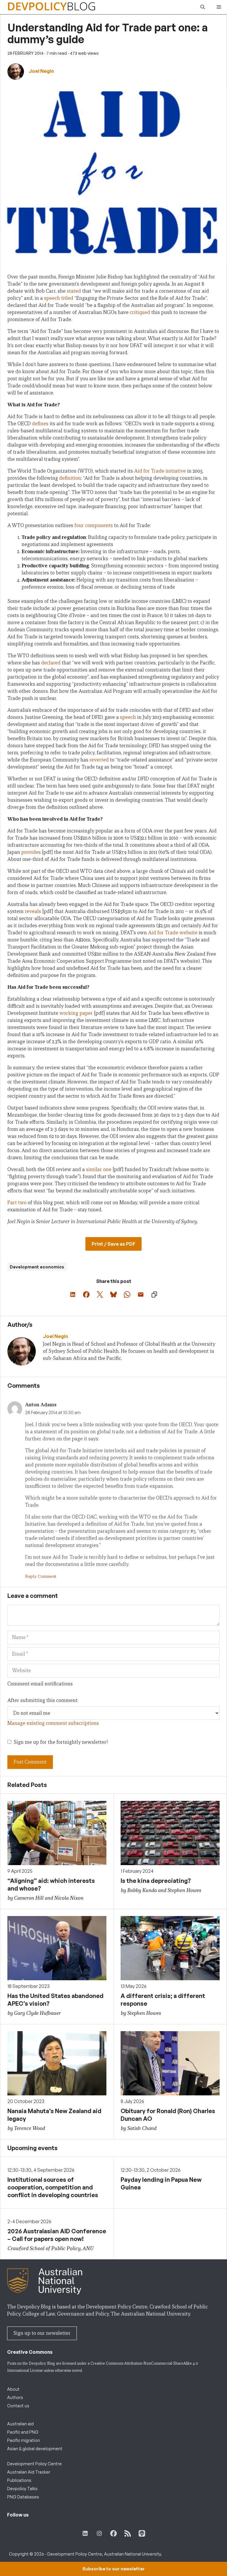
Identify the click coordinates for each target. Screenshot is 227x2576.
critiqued (140, 312)
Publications (19, 2480)
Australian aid (20, 2424)
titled (67, 298)
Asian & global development (35, 2449)
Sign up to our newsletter (42, 2333)
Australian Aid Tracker (29, 2472)
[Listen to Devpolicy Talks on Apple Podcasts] (142, 2533)
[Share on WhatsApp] (127, 1295)
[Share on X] (100, 1295)
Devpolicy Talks (22, 2489)
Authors (15, 2397)
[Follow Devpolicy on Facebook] (113, 2533)
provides (31, 852)
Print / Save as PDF (113, 1244)
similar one (99, 1169)
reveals (33, 911)
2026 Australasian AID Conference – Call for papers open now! (57, 2235)
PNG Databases (23, 2497)
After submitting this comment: (43, 1700)
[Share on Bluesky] (113, 1295)
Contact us (18, 2406)
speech (52, 298)
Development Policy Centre (34, 2464)
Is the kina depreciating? (156, 1881)
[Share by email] (141, 1295)
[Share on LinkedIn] (73, 1295)
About (13, 2389)
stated (74, 291)
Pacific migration (23, 2440)
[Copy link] (154, 1295)
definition (70, 478)
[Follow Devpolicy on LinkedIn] (85, 2533)
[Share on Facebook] (86, 1295)
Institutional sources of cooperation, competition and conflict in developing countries (53, 2187)
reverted (99, 760)
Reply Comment (41, 1576)
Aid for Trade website (173, 933)
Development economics (37, 1267)
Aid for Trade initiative (160, 471)
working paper (76, 1013)
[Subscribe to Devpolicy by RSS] (128, 2533)
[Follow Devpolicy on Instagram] (99, 2533)
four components (94, 525)
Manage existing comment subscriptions (53, 1723)
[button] (203, 7)
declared (51, 663)
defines (40, 424)
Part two (17, 1203)
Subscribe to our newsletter (113, 2569)
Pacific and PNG (23, 2432)
